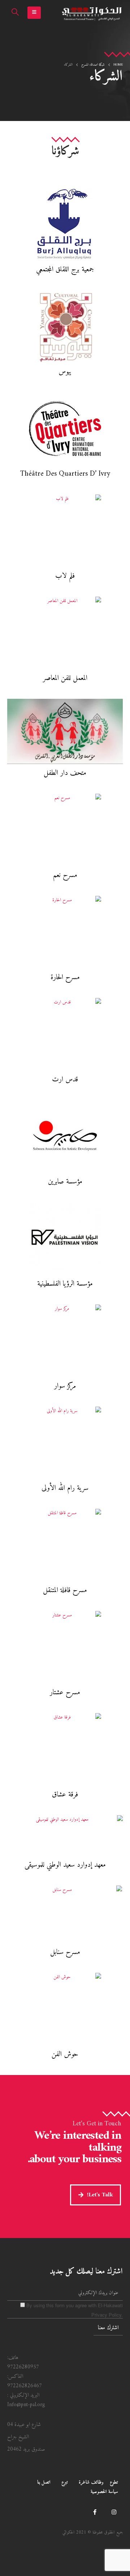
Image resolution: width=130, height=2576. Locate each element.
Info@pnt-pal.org (26, 2405)
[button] (34, 13)
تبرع (65, 2482)
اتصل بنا (44, 2482)
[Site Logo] (92, 13)
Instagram (114, 2512)
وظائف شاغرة (91, 2482)
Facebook (95, 2512)
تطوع (114, 2482)
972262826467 (25, 2386)
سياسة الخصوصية (104, 2492)
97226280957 (23, 2367)
